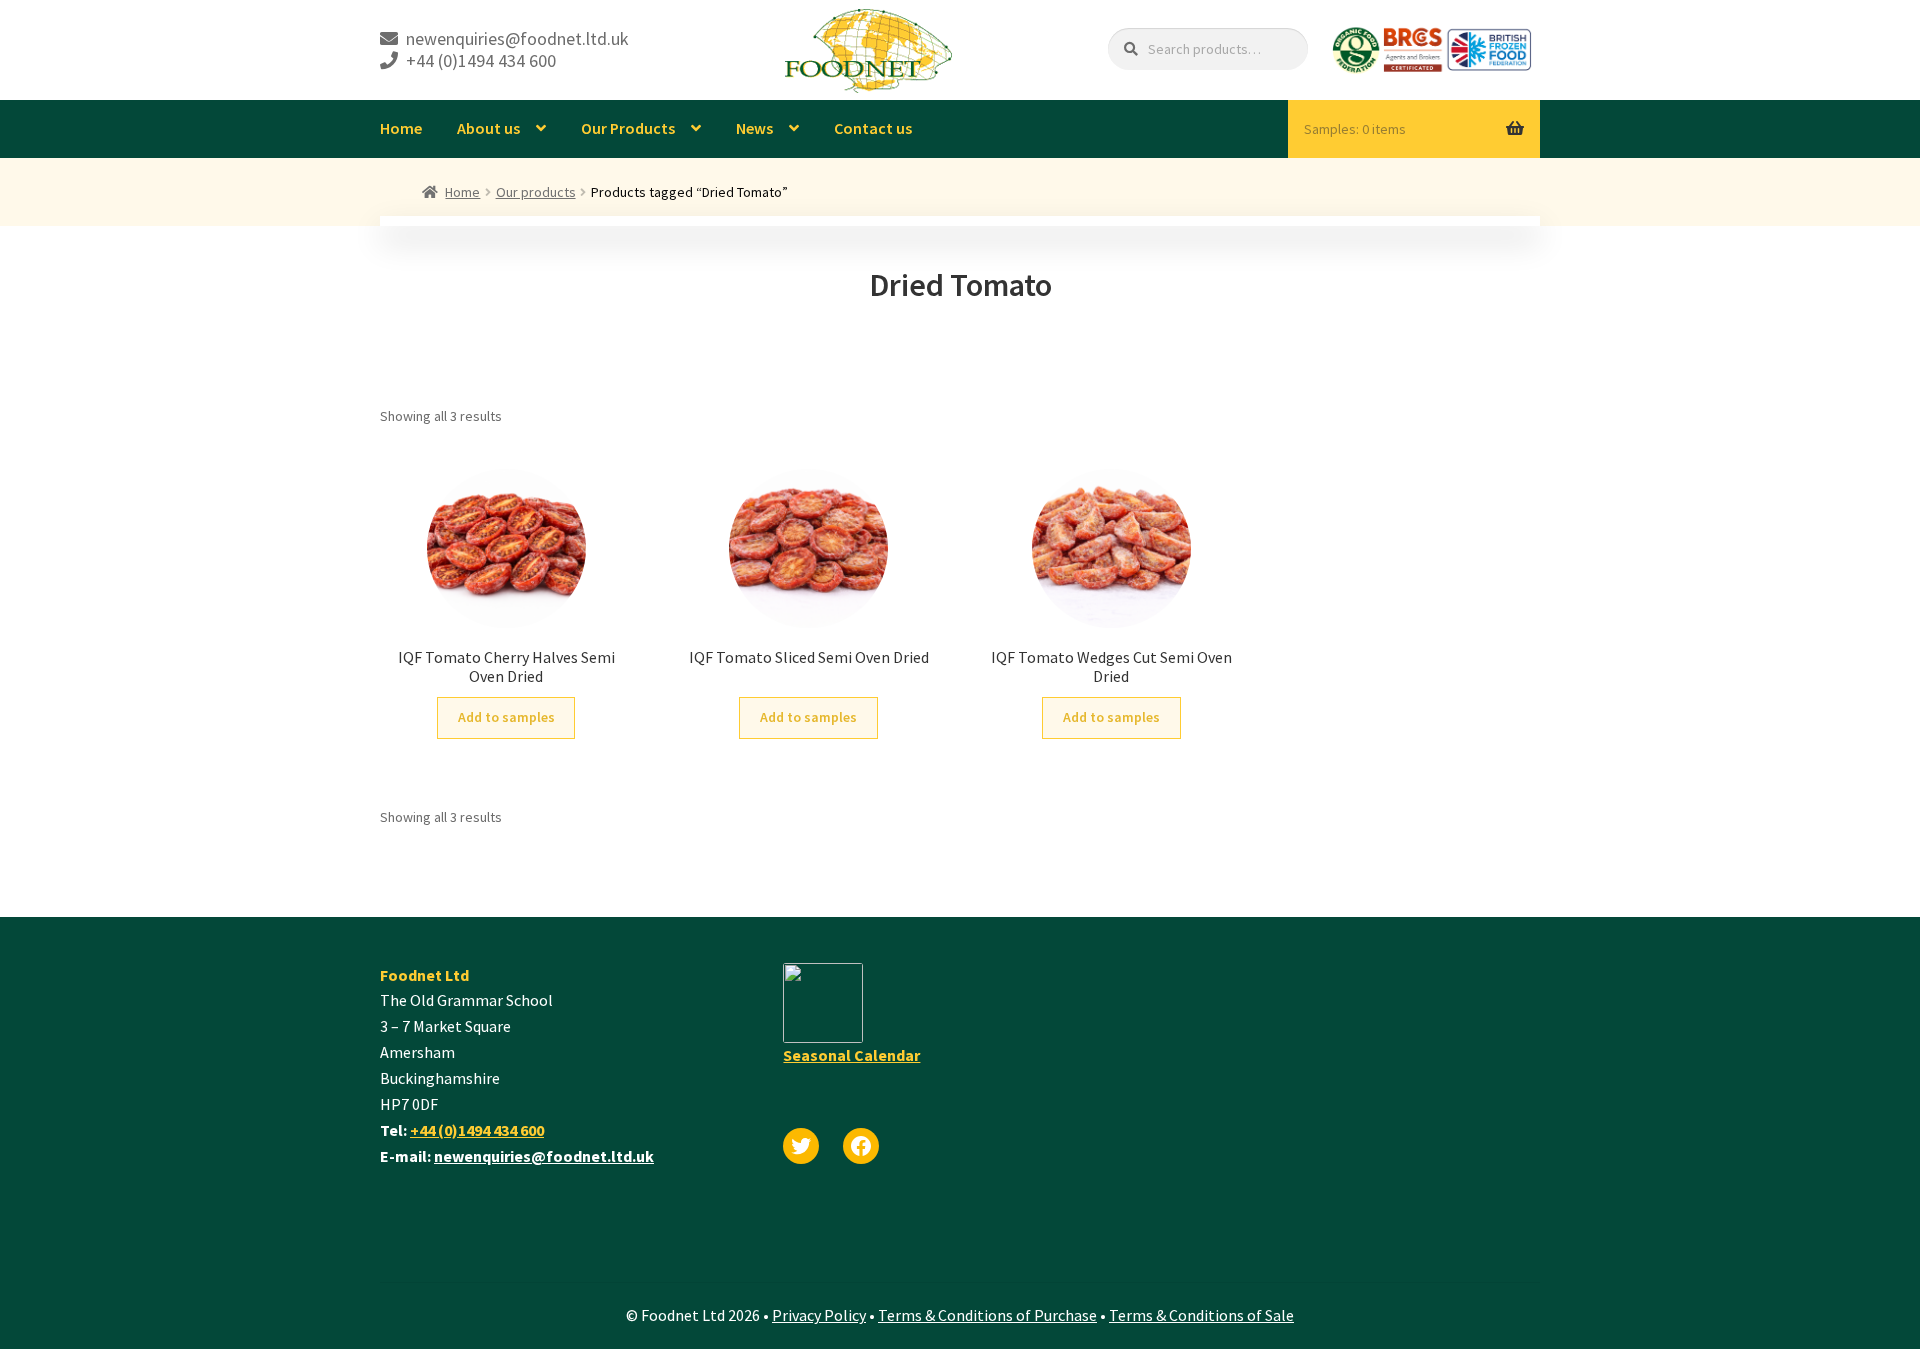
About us (488, 128)
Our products (536, 192)
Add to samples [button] (506, 717)
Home (401, 128)
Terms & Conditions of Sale (1201, 1315)
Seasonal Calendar (851, 1055)
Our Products (628, 128)
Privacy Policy (819, 1315)
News (754, 128)
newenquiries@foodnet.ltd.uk (544, 1156)
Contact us (873, 128)
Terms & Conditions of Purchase (987, 1315)
